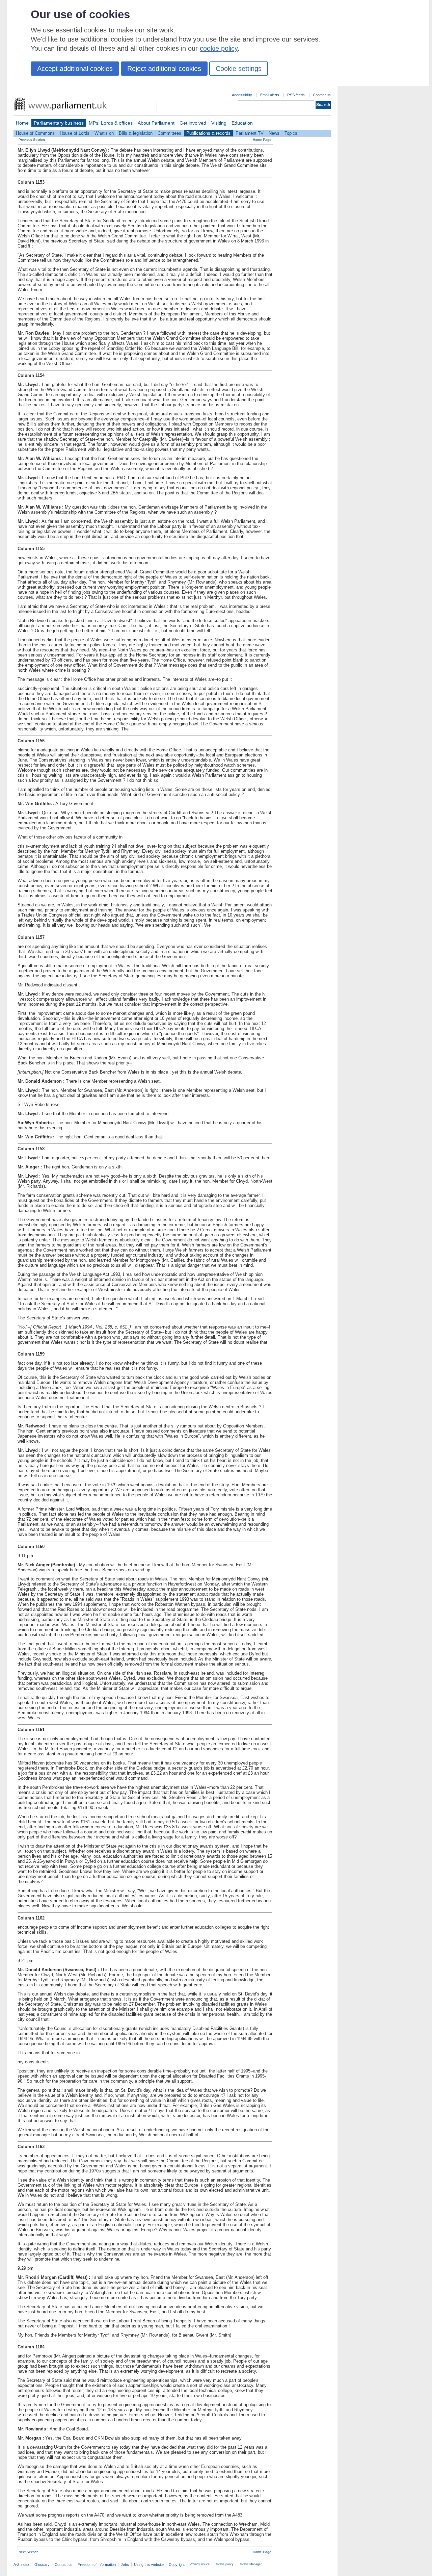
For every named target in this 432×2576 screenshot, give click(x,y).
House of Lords (75, 133)
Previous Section (32, 140)
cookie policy (219, 48)
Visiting (219, 123)
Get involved (193, 123)
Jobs (125, 2565)
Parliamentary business (59, 123)
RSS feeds (296, 95)
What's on (104, 133)
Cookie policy (224, 2564)
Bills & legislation (136, 133)
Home (22, 123)
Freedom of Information (97, 2565)
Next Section (29, 2552)
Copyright (177, 2565)
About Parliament (156, 123)
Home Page (262, 140)
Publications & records (208, 133)
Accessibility (242, 95)
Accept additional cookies (75, 69)
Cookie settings (239, 69)
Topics (291, 133)
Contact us (322, 95)
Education (242, 123)
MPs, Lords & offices (111, 123)
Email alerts (270, 95)
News (274, 133)
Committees (169, 133)
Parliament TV (250, 133)
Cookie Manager (250, 2564)
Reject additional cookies (164, 69)
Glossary (42, 2565)
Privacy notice (200, 2564)
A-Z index (21, 2565)
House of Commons (35, 133)
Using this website (149, 2565)
